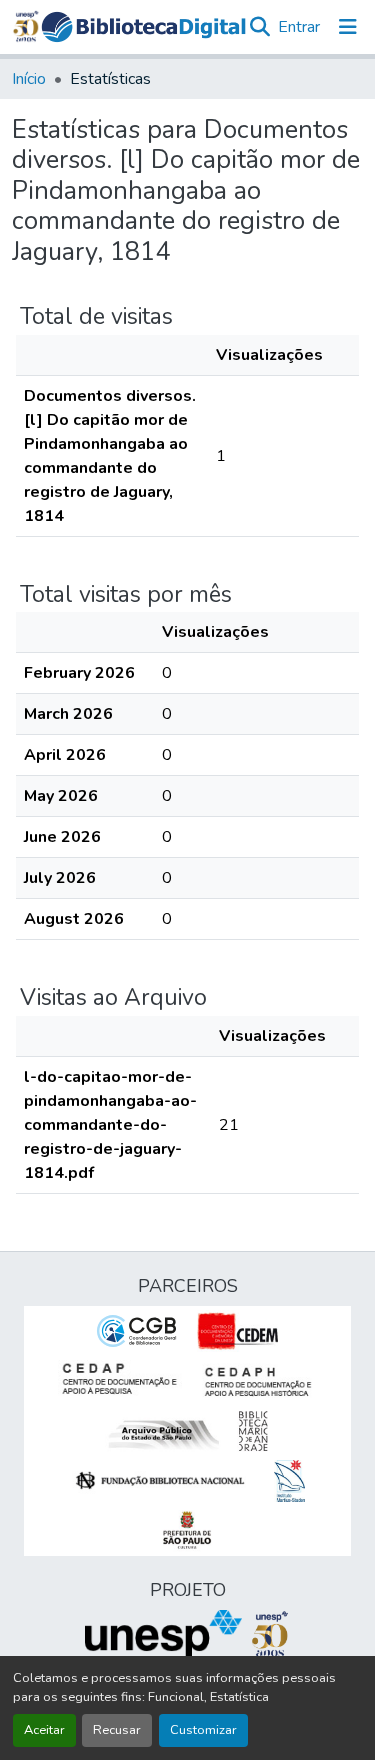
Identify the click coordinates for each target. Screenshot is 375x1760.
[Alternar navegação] (348, 27)
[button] (143, 27)
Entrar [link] (299, 27)
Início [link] (29, 79)
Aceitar (44, 1730)
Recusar (117, 1730)
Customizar (203, 1730)
